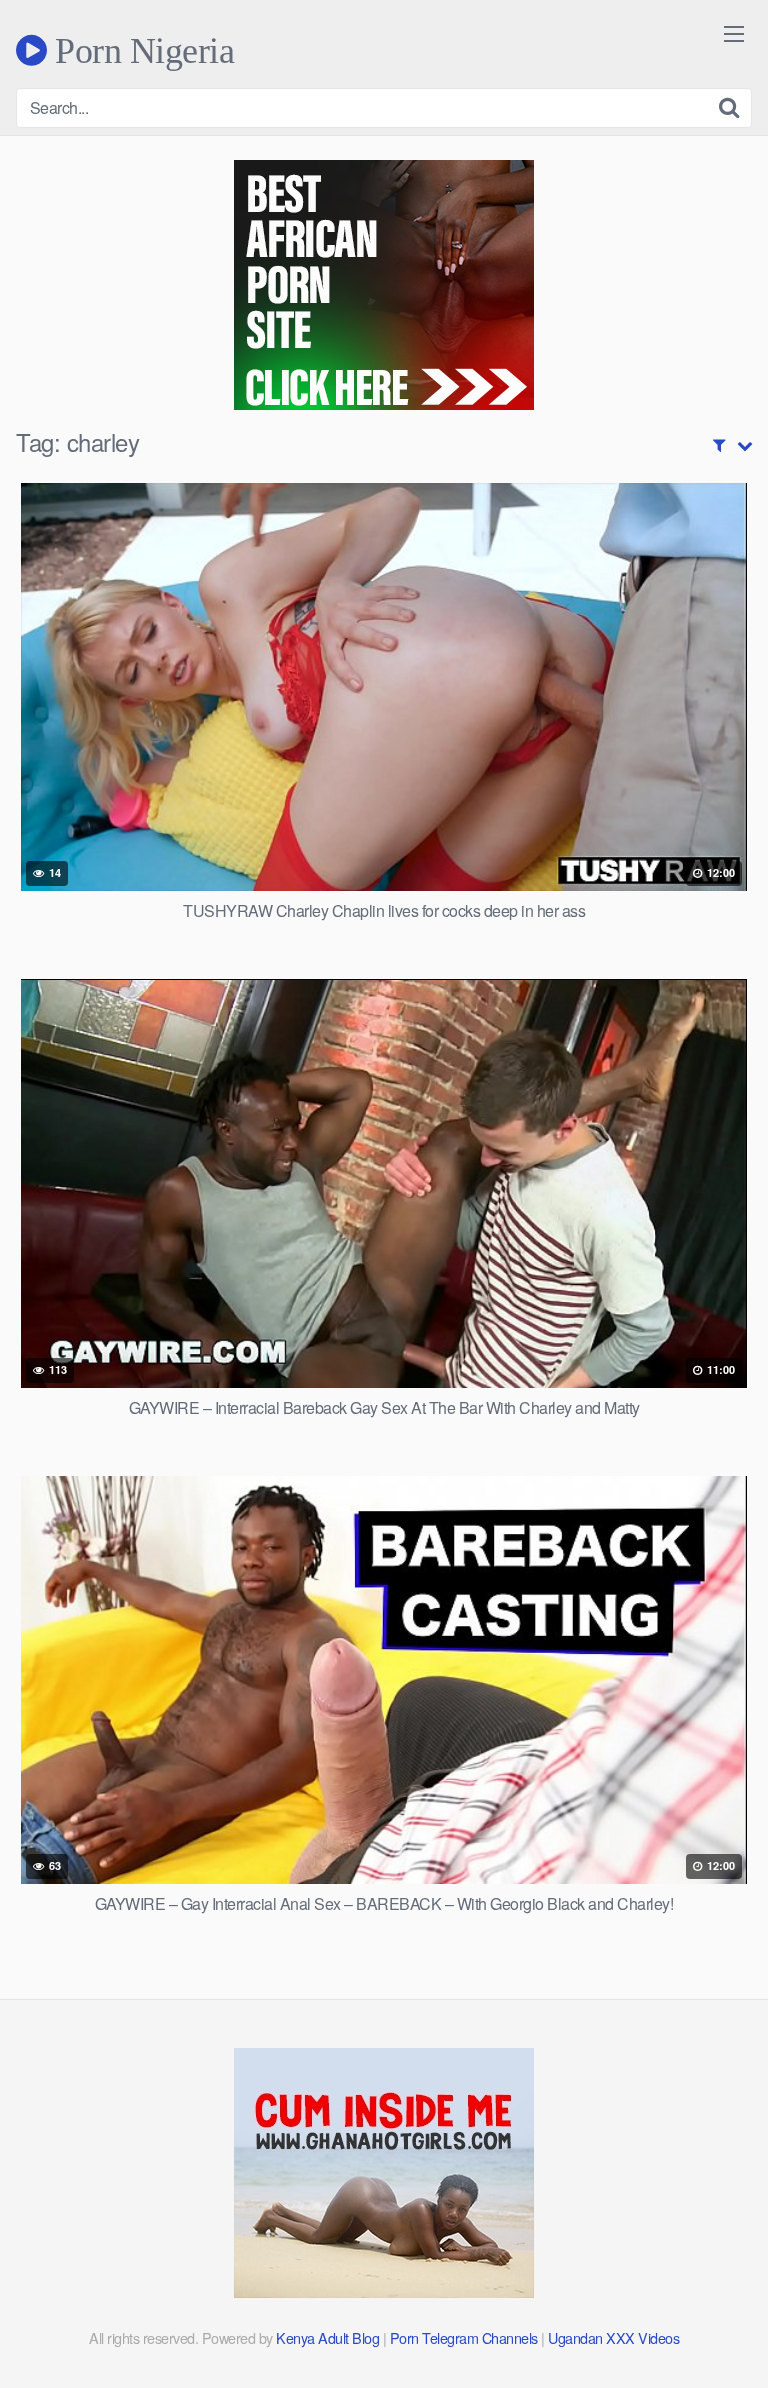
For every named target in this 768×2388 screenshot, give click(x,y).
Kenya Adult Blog (327, 2337)
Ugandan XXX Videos (613, 2337)
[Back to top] (733, 2344)
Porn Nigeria (140, 50)
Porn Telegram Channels (466, 2337)
